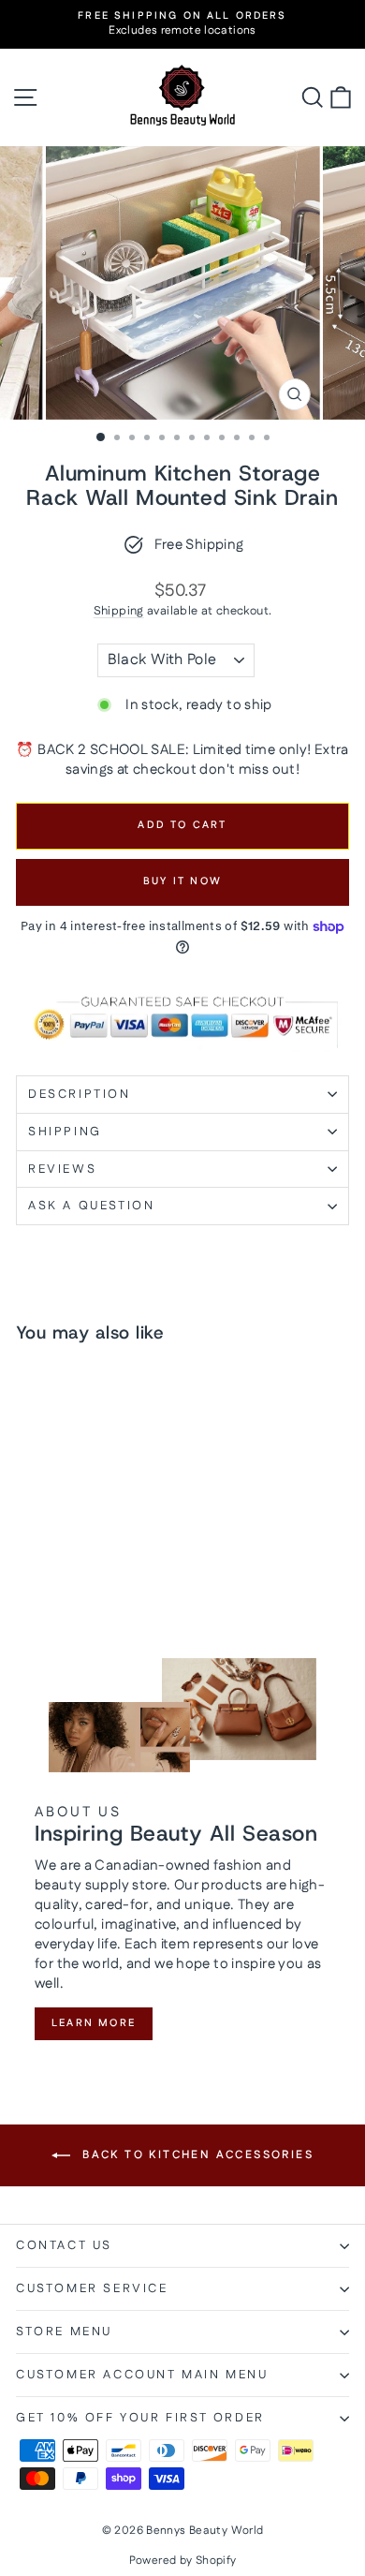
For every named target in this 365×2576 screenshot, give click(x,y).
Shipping (119, 611)
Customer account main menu (142, 2375)
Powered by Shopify (183, 2561)
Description (80, 1094)
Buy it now (182, 881)
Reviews (62, 1169)
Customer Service (92, 2288)
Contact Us (64, 2245)
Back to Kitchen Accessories (196, 2155)
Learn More (94, 2023)
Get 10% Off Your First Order (140, 2418)
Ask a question (91, 1206)
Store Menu (64, 2332)
